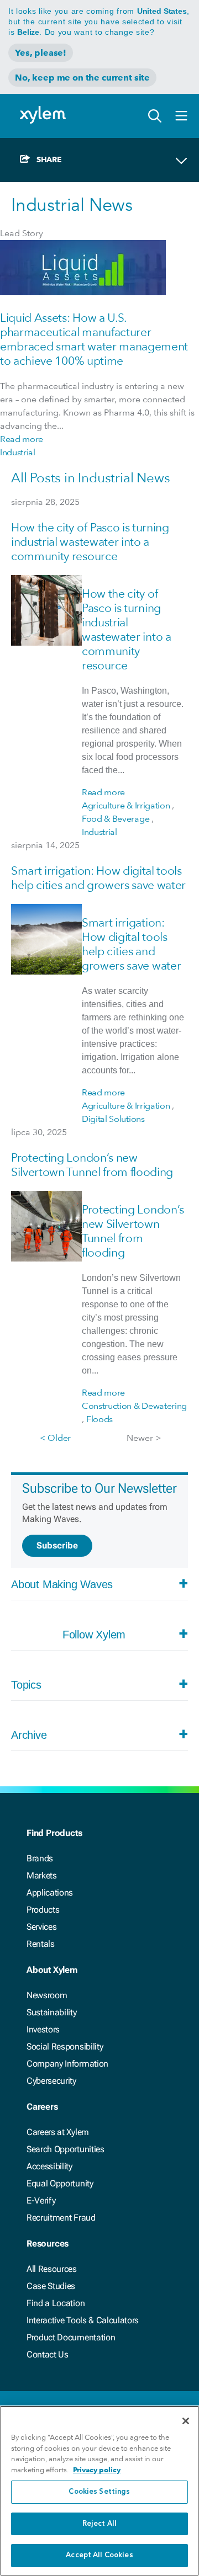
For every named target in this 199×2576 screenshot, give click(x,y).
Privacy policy (97, 2470)
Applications (50, 1893)
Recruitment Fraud (61, 2218)
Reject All (99, 2524)
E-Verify (41, 2200)
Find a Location (56, 2303)
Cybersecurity (51, 2081)
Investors (43, 2029)
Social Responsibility (65, 2047)
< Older (55, 1438)
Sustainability (52, 2012)
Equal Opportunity (60, 2183)
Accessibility (49, 2166)
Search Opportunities (66, 2149)
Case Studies (51, 2286)
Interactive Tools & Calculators (83, 2320)
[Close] (186, 2421)
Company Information (67, 2064)
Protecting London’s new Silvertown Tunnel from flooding (92, 1165)
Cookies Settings (99, 2492)
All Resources (52, 2269)
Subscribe (57, 1545)
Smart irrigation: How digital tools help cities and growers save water (98, 878)
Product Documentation (71, 2337)
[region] (99, 2491)
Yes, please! (41, 53)
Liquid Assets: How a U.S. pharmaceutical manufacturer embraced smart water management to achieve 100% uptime (94, 339)
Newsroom (47, 1995)
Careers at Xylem (58, 2132)
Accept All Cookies (99, 2555)
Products (43, 1910)
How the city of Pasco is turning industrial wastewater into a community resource (90, 542)
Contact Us (48, 2354)
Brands (40, 1858)
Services (41, 1927)
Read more (22, 439)
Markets (42, 1875)
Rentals (41, 1944)
